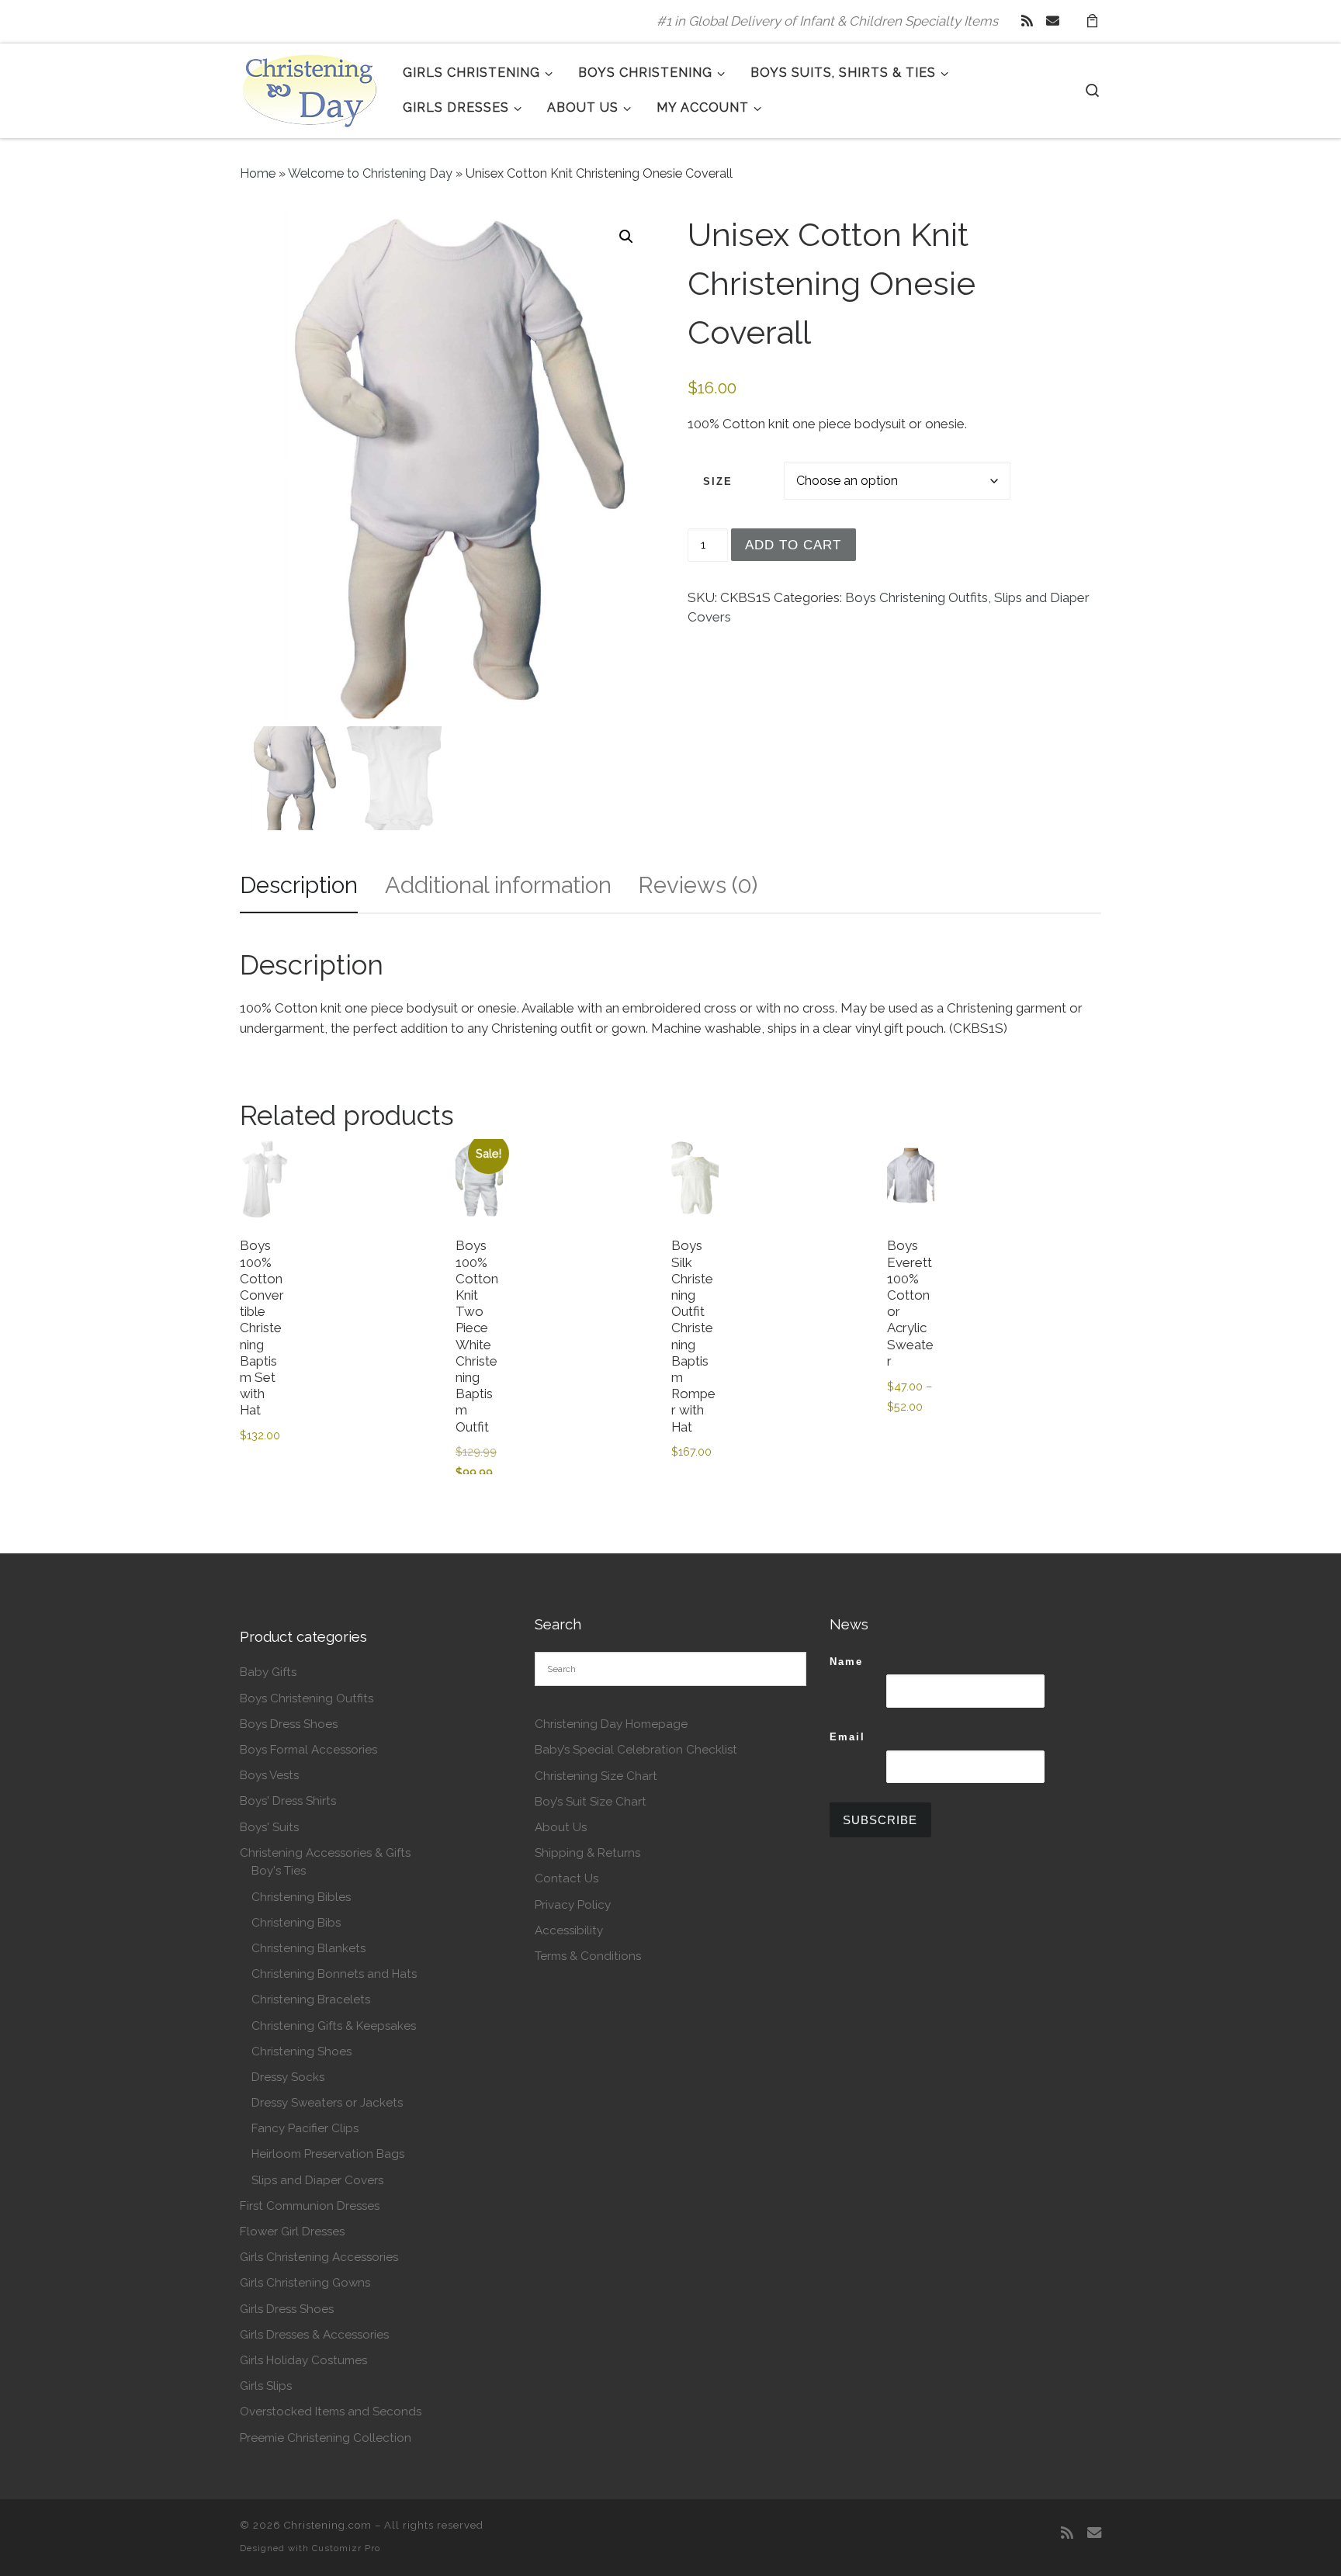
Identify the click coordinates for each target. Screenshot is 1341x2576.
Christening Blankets (308, 1948)
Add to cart (793, 545)
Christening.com (328, 2525)
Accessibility (569, 1930)
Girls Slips (266, 2386)
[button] (626, 237)
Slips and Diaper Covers (317, 2180)
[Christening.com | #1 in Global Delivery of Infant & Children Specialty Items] (310, 88)
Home (258, 173)
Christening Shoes (301, 2051)
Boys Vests (269, 1775)
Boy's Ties (279, 1871)
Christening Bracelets (311, 2000)
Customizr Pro (346, 2548)
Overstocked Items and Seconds (331, 2412)
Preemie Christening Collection (326, 2438)
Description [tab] (299, 885)
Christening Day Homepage (611, 1724)
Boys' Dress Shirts (288, 1801)
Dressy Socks (288, 2077)
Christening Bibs (296, 1923)
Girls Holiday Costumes (303, 2360)
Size (718, 481)
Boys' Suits (269, 1827)
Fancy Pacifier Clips (305, 2128)
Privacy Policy (573, 1905)
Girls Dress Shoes (287, 2309)
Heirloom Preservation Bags (328, 2154)
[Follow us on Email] (1053, 21)
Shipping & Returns (587, 1853)
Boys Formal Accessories (308, 1750)
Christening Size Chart (596, 1776)
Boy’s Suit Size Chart (591, 1802)
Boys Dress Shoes (289, 1724)
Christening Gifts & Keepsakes (334, 2026)
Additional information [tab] (498, 885)
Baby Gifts (268, 1672)
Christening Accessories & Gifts (325, 1853)
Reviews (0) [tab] (698, 885)
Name (846, 1662)
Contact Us (567, 1878)
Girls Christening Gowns (305, 2283)
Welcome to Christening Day (370, 173)
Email (847, 1737)
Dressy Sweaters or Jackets (327, 2103)
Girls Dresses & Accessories (314, 2335)
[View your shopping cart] (1092, 21)
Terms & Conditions (588, 1956)
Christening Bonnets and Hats (334, 1974)
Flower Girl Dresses (292, 2231)
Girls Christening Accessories (319, 2257)
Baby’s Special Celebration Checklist (636, 1750)
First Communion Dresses (310, 2206)
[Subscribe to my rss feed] (1027, 21)
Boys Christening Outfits (917, 597)
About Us (561, 1827)
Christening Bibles (301, 1897)
